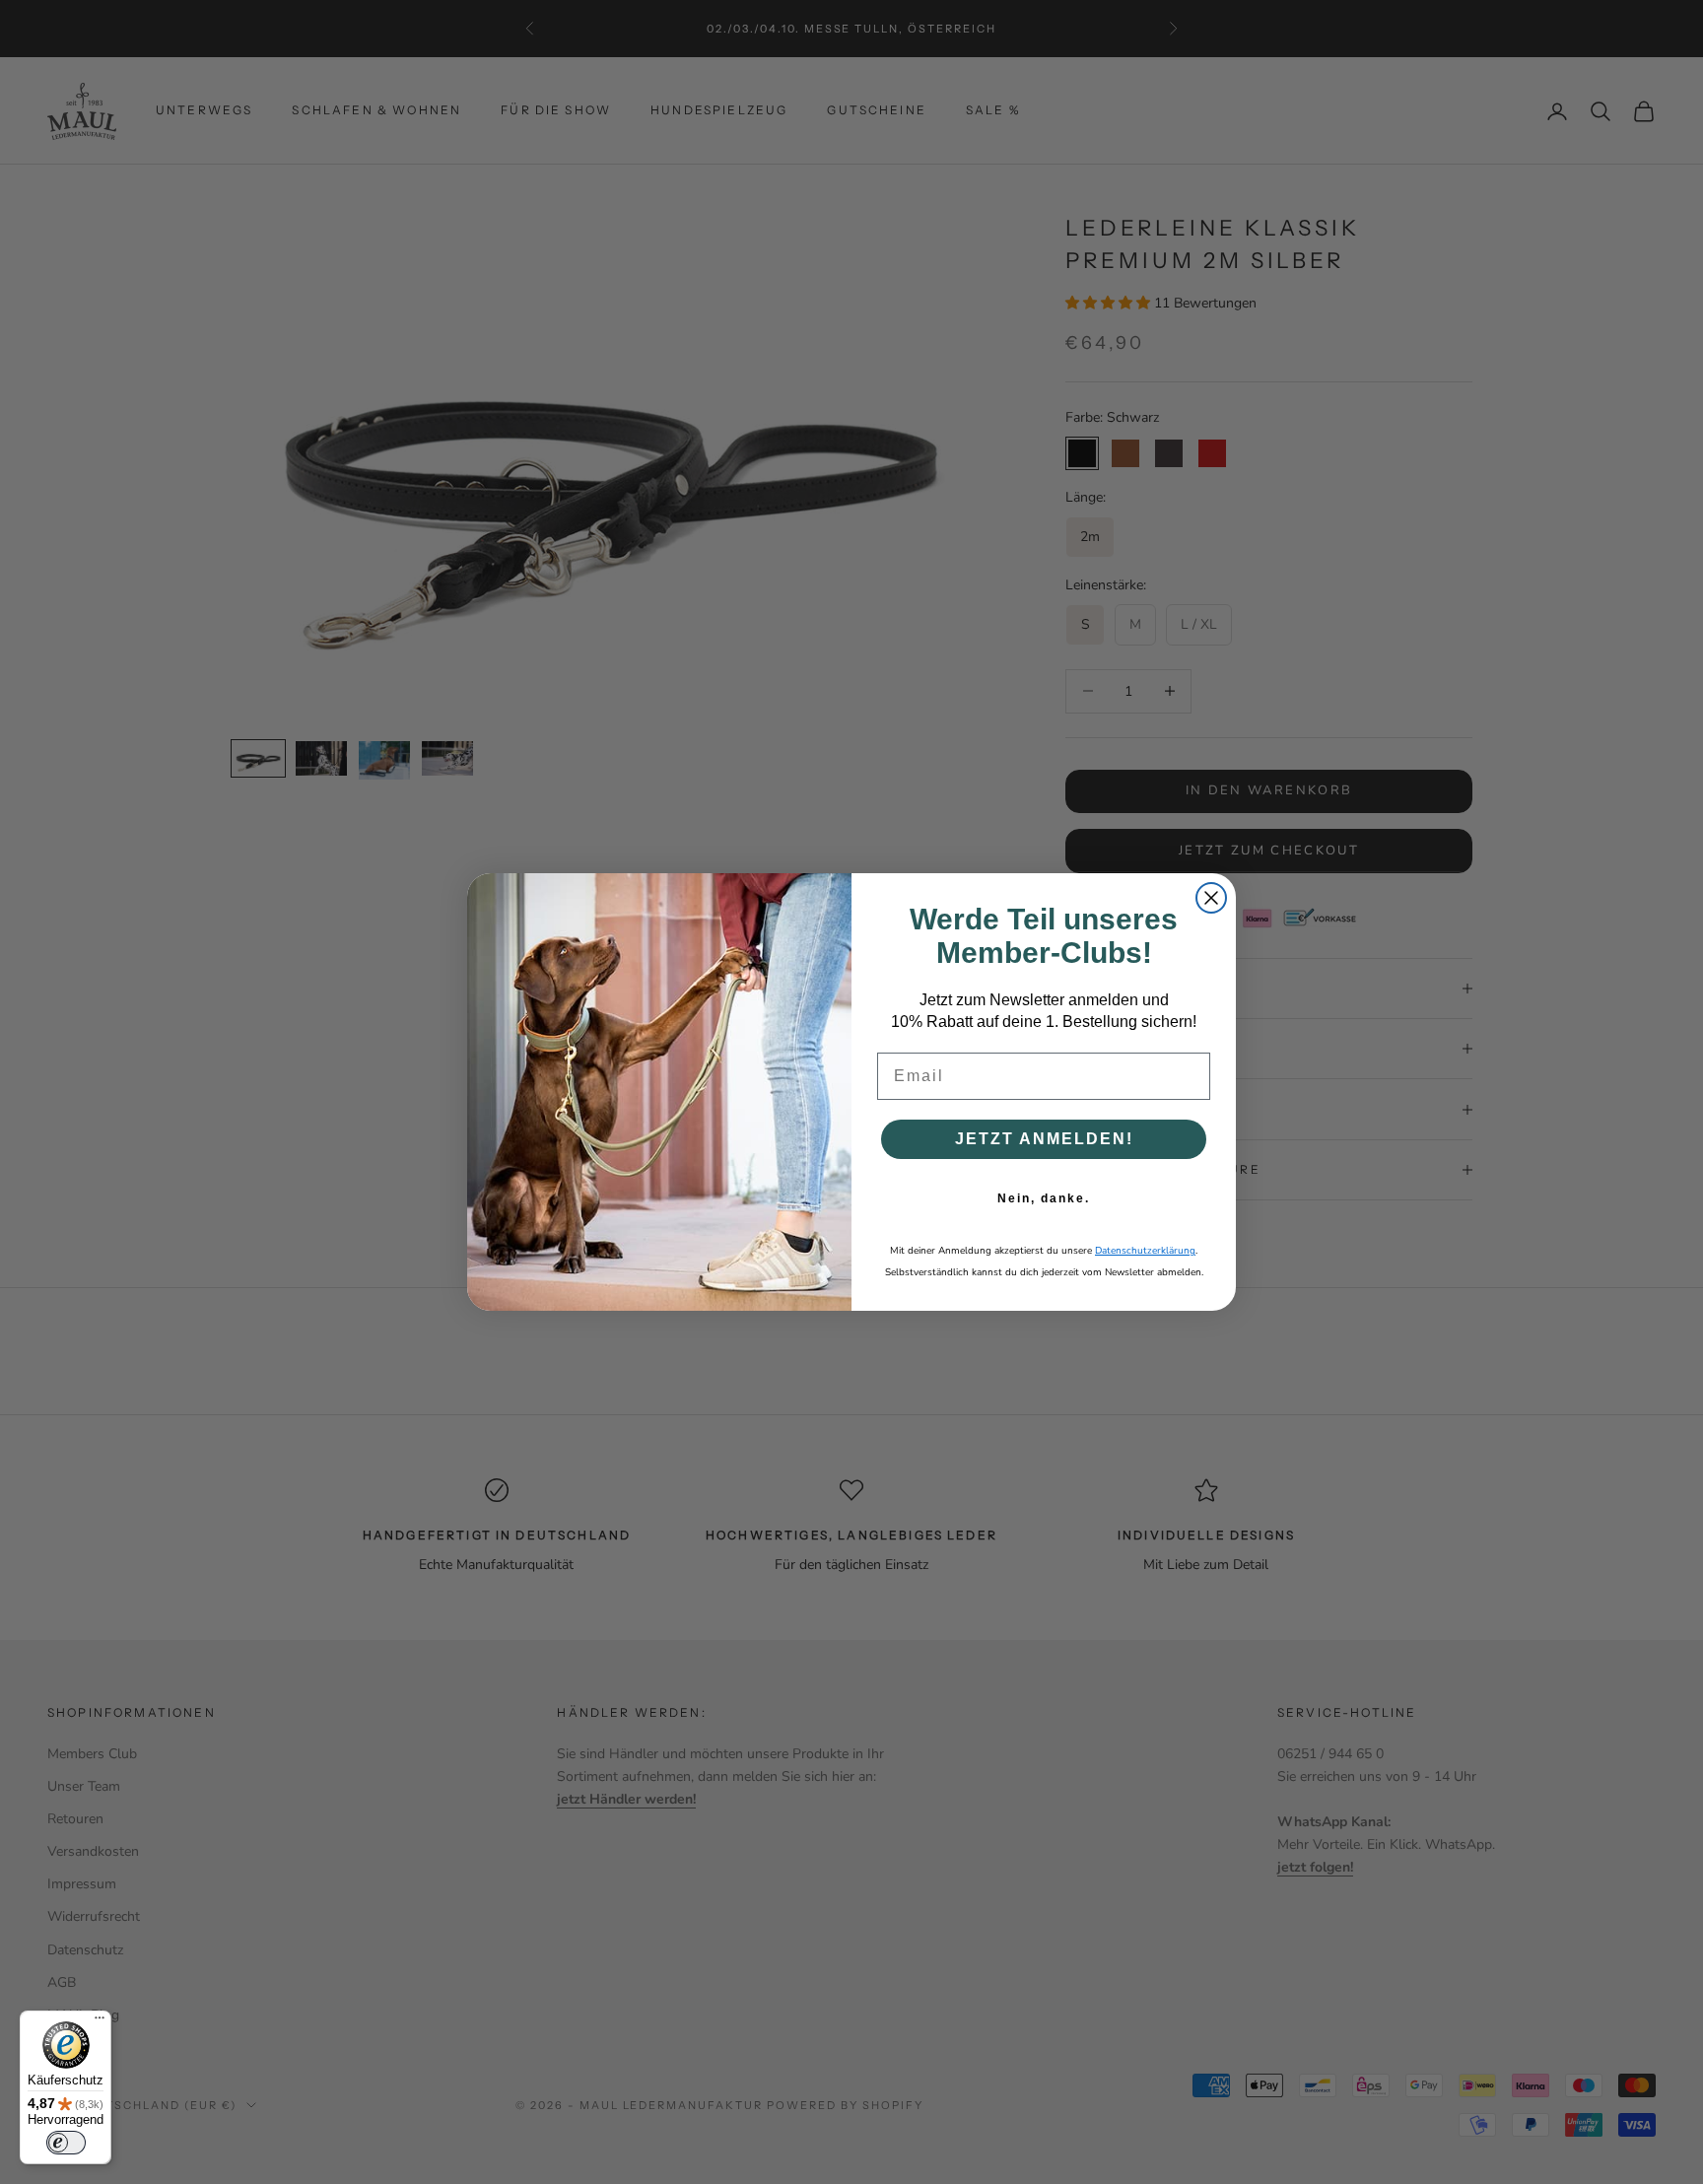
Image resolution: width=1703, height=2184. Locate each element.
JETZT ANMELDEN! (1044, 1139)
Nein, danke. (1044, 1198)
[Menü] (100, 2022)
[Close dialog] (1211, 898)
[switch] (66, 2143)
